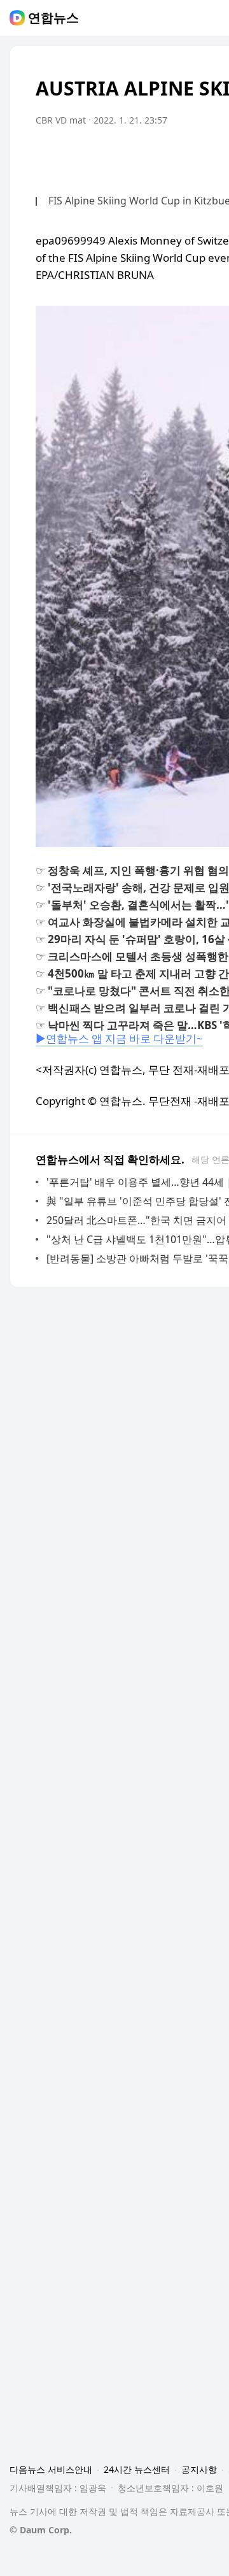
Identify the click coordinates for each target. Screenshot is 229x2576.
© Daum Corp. (41, 2530)
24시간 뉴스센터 (137, 2469)
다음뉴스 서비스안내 (51, 2469)
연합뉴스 (53, 18)
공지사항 (199, 2469)
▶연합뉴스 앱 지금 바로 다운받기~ (119, 1038)
